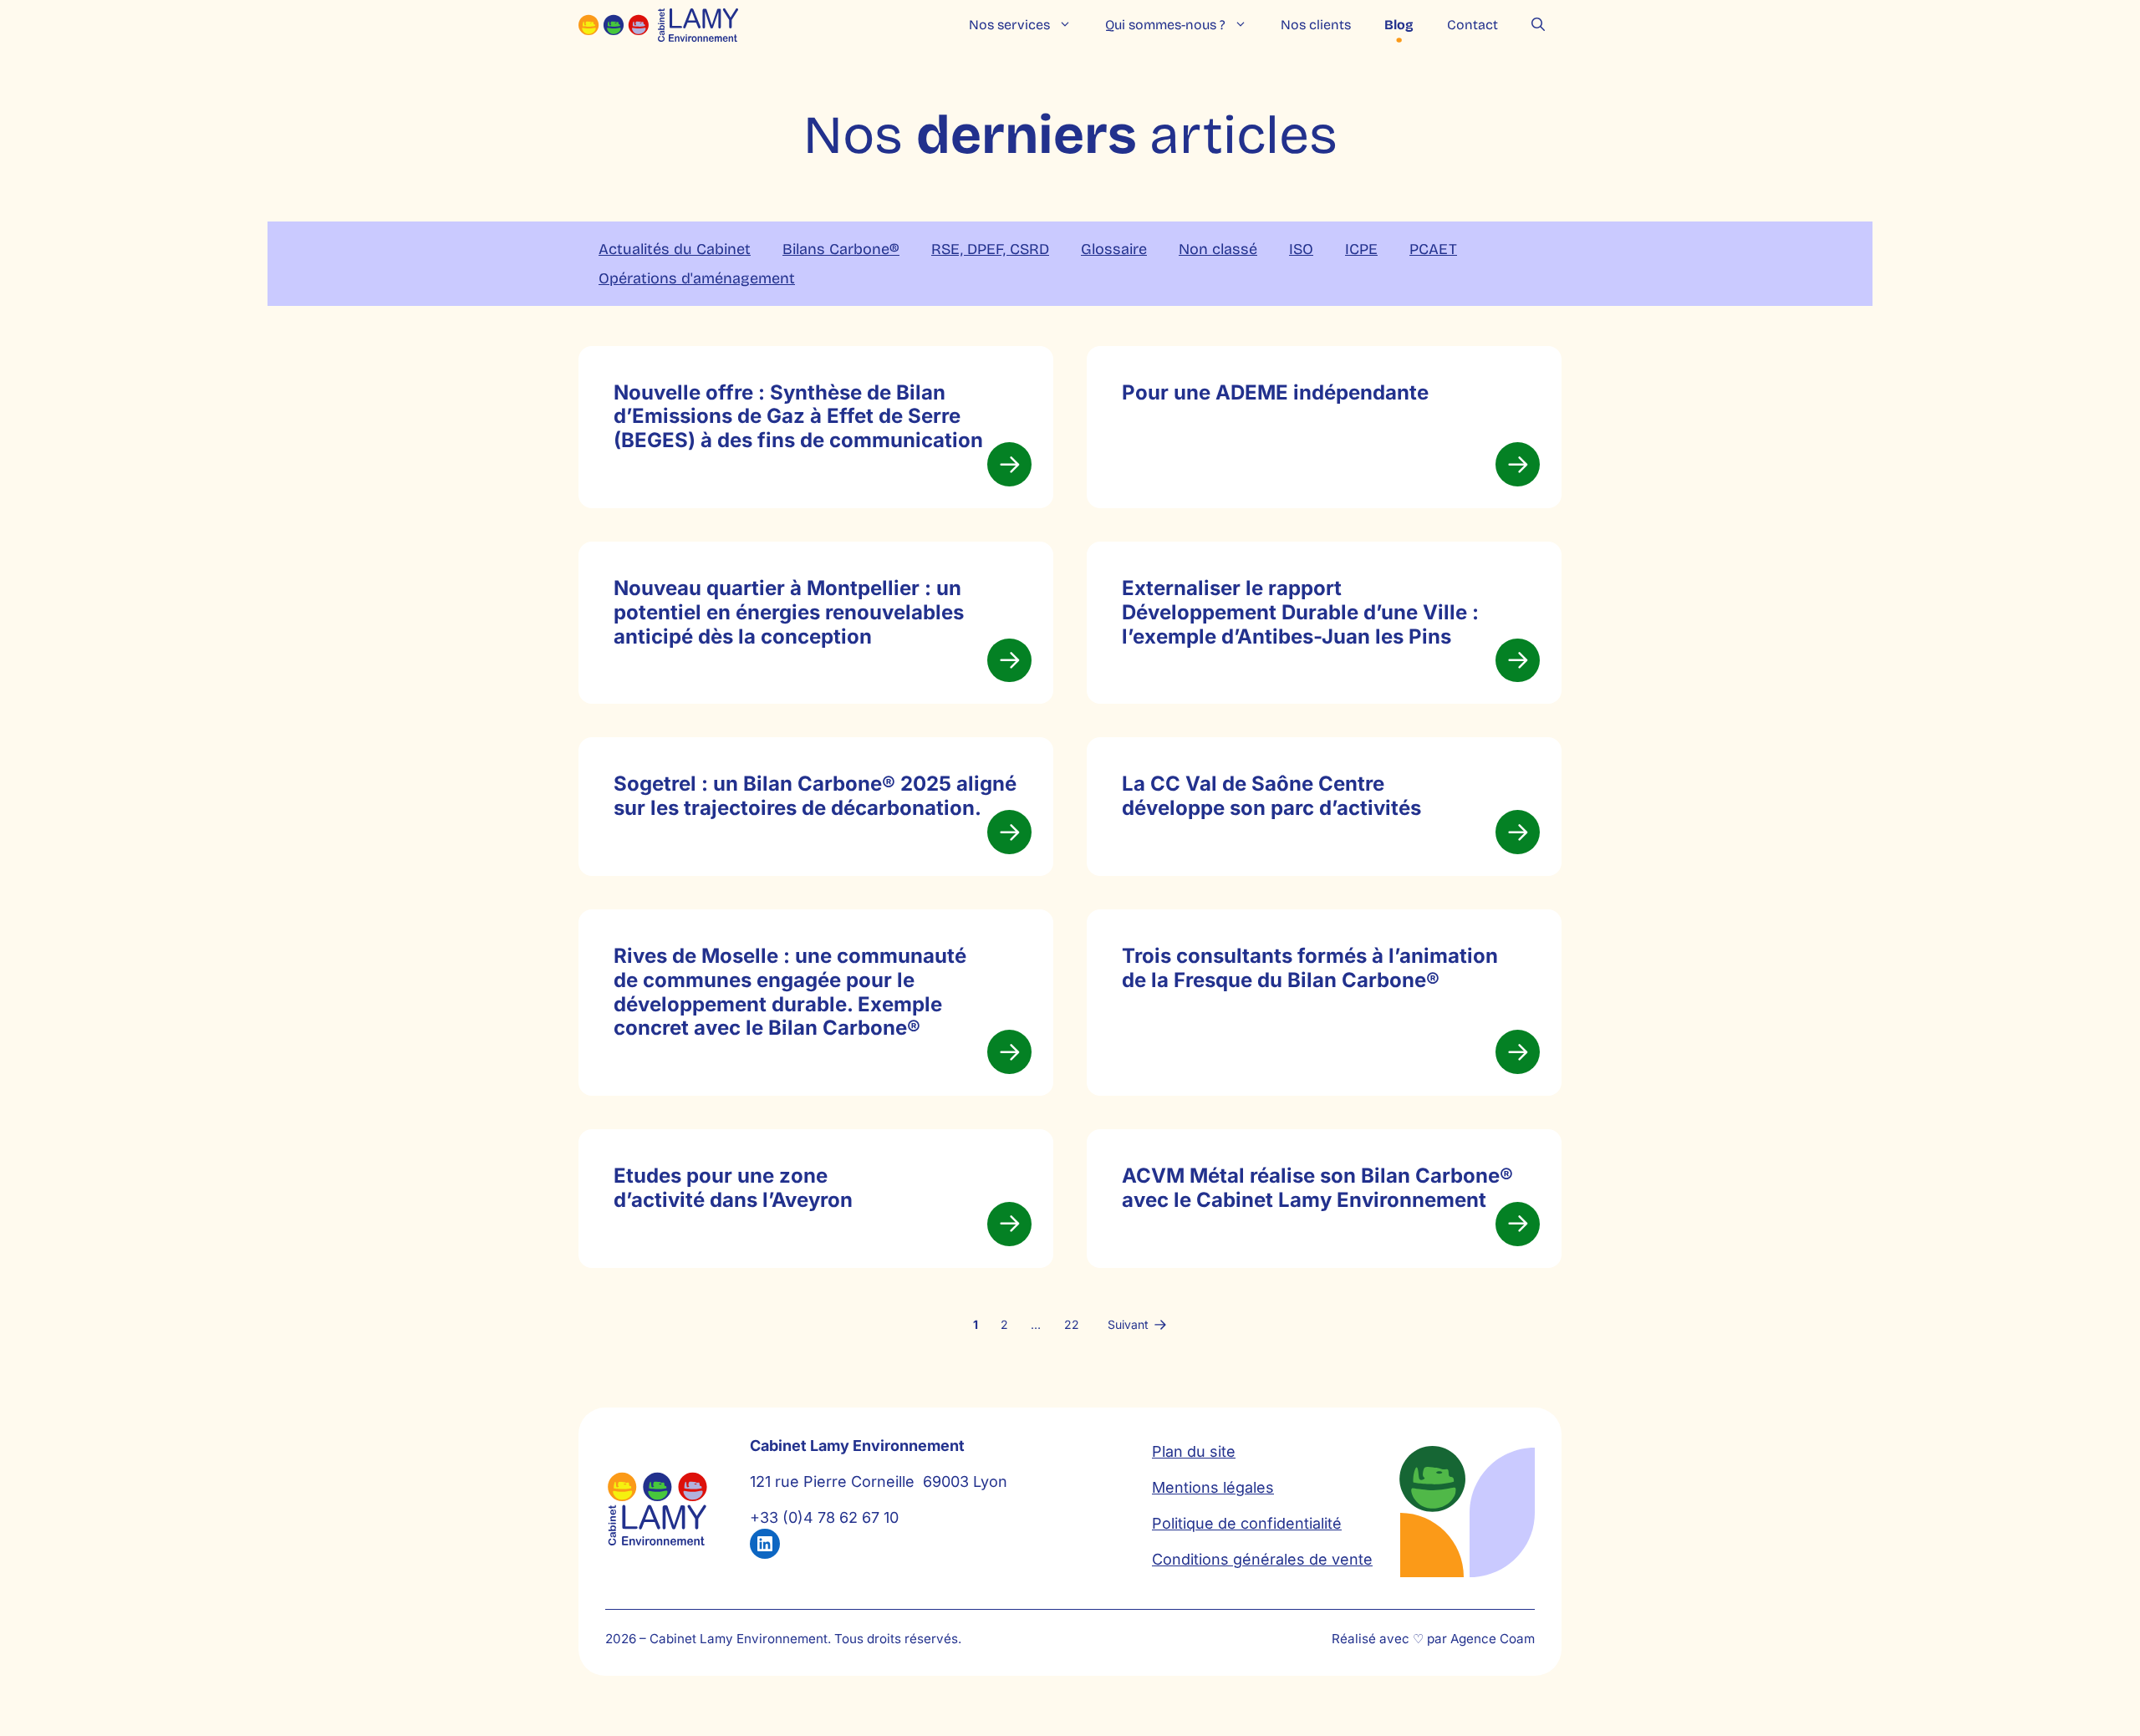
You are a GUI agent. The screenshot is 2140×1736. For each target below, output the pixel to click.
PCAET (1433, 249)
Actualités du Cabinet (675, 249)
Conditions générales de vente (1262, 1559)
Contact (1473, 25)
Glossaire (1114, 249)
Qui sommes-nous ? (1165, 25)
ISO (1301, 249)
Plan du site (1194, 1451)
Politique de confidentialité (1247, 1523)
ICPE (1361, 249)
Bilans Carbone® (841, 249)
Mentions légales (1213, 1487)
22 (1072, 1324)
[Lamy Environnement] (658, 25)
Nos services (1009, 25)
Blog (1399, 25)
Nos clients (1316, 25)
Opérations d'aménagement (697, 278)
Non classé (1218, 249)
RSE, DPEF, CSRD (990, 249)
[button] (1538, 25)
